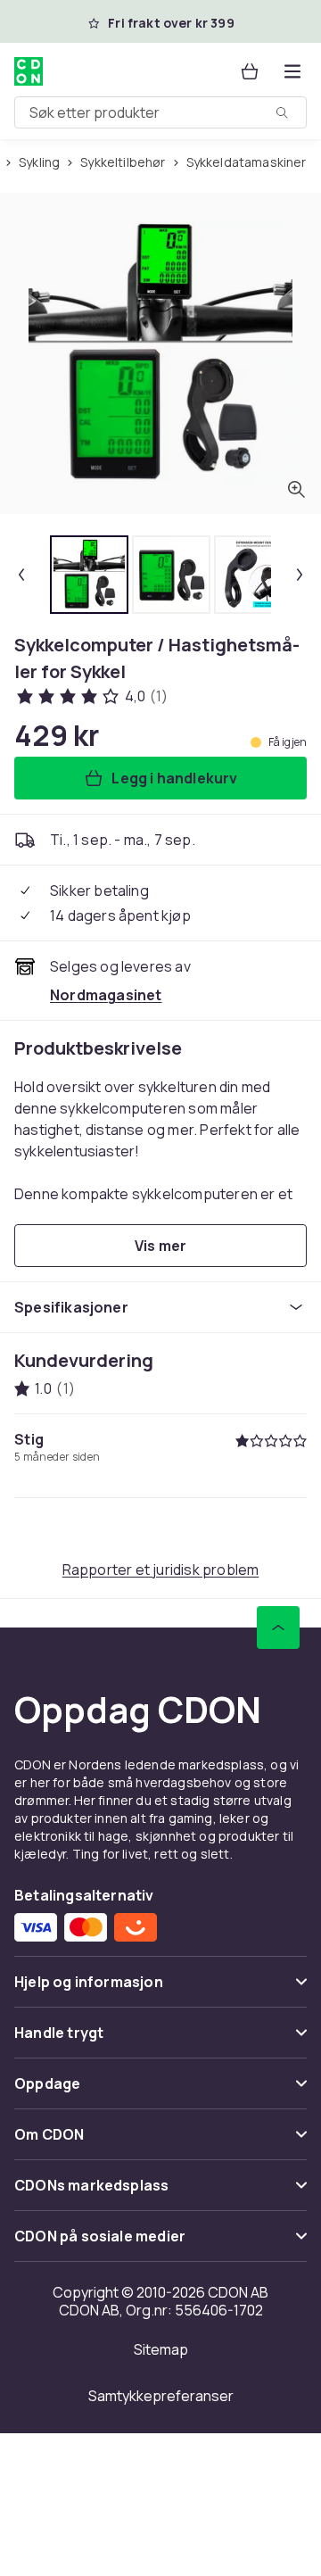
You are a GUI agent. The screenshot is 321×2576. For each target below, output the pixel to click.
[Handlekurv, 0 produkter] (250, 71)
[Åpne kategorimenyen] (292, 71)
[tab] (89, 575)
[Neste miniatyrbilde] (300, 575)
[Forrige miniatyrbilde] (21, 575)
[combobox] (160, 112)
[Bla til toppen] (278, 1628)
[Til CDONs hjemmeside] (30, 71)
